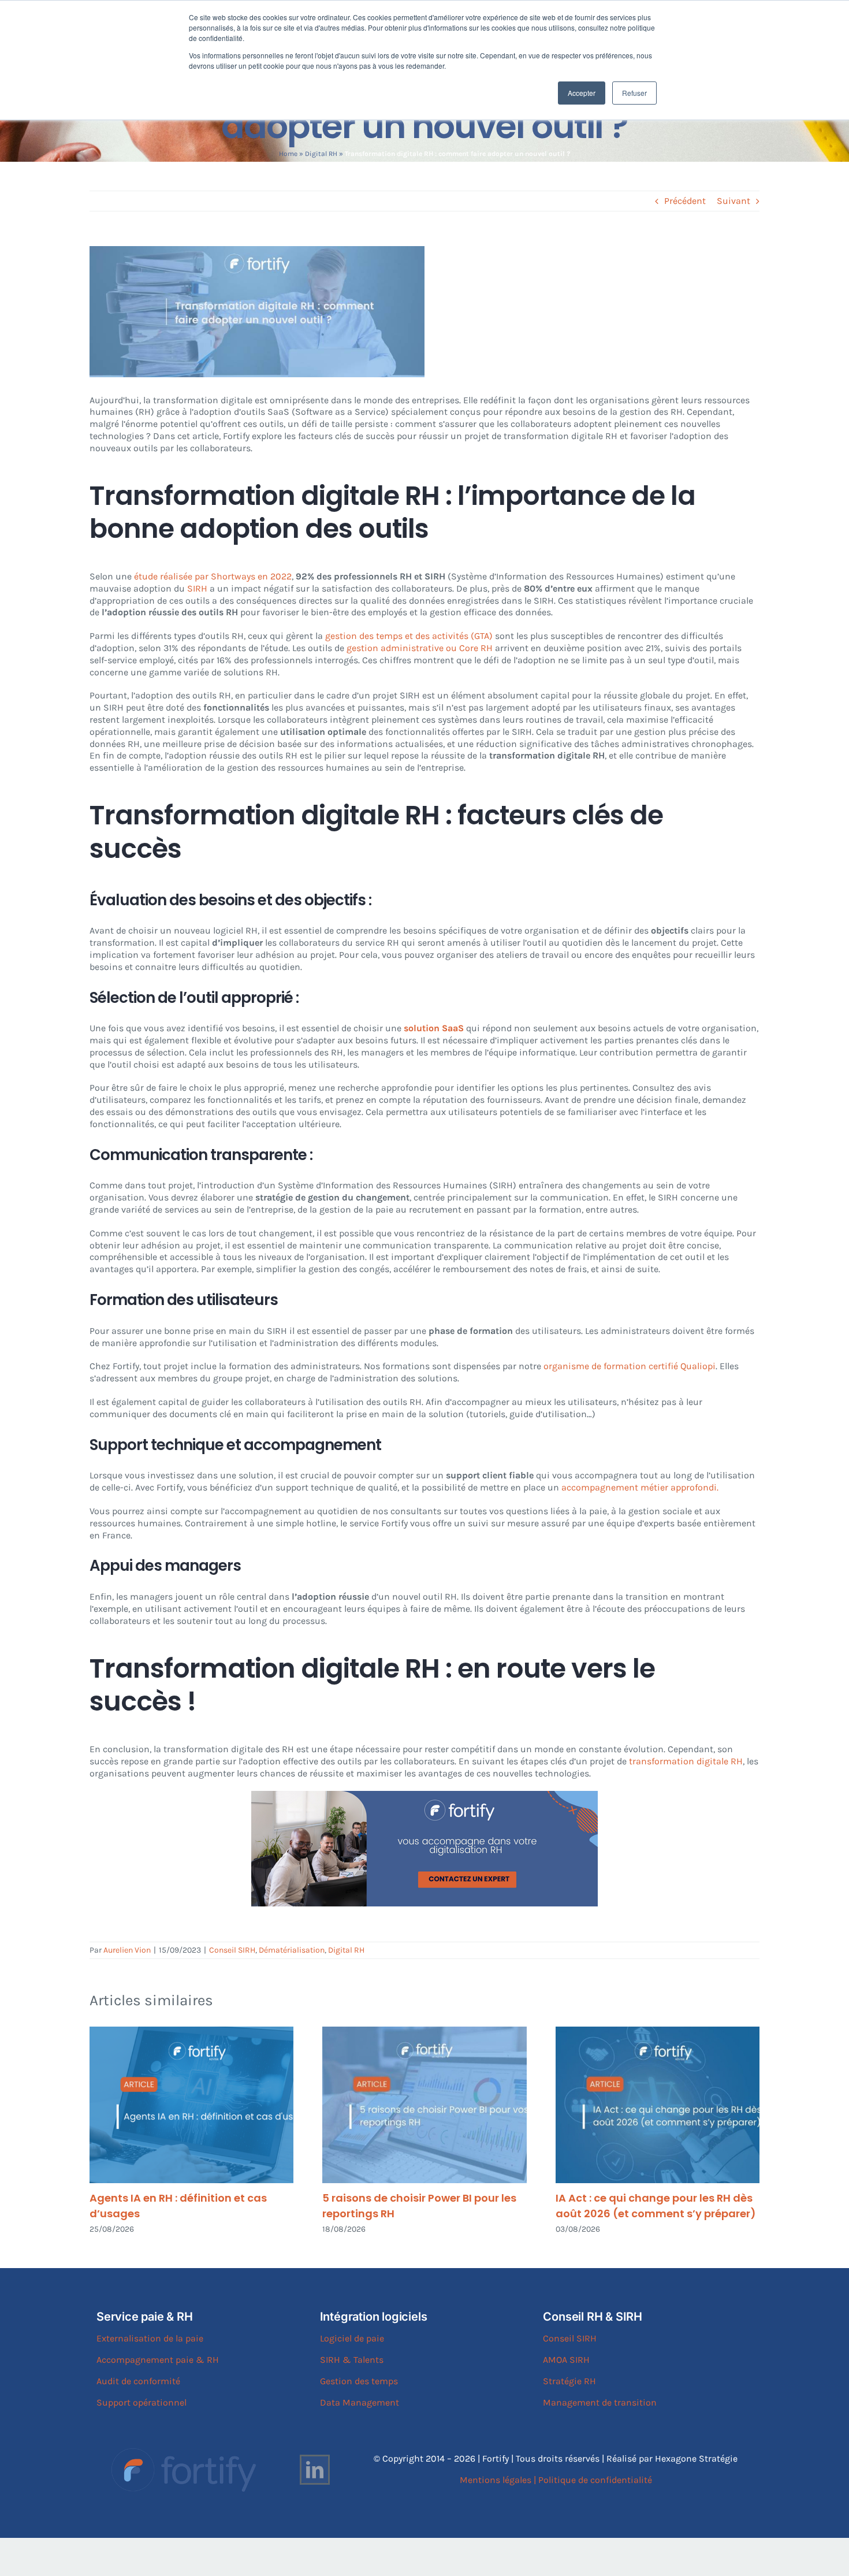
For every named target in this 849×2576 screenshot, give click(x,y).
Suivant (733, 201)
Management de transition (600, 2402)
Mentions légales (496, 2480)
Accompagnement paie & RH (158, 2360)
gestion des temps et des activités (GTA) (408, 636)
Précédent (685, 201)
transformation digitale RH (686, 1761)
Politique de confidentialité (595, 2480)
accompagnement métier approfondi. (640, 1487)
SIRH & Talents (352, 2360)
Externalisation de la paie (150, 2338)
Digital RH (321, 154)
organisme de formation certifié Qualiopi (630, 1366)
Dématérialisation (292, 1950)
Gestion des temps (359, 2381)
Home (288, 154)
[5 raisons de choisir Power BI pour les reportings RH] (424, 2105)
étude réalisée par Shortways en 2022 (213, 576)
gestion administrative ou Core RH (420, 648)
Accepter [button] (582, 93)
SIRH (197, 588)
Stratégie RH (569, 2381)
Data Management (360, 2402)
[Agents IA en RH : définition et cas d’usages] (191, 2105)
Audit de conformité (138, 2381)
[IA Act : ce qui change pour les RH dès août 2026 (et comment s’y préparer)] (658, 2105)
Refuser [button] (634, 93)
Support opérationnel (141, 2402)
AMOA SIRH (566, 2360)
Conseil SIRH (232, 1950)
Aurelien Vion (127, 1950)
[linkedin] (315, 2470)
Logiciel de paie (352, 2338)
